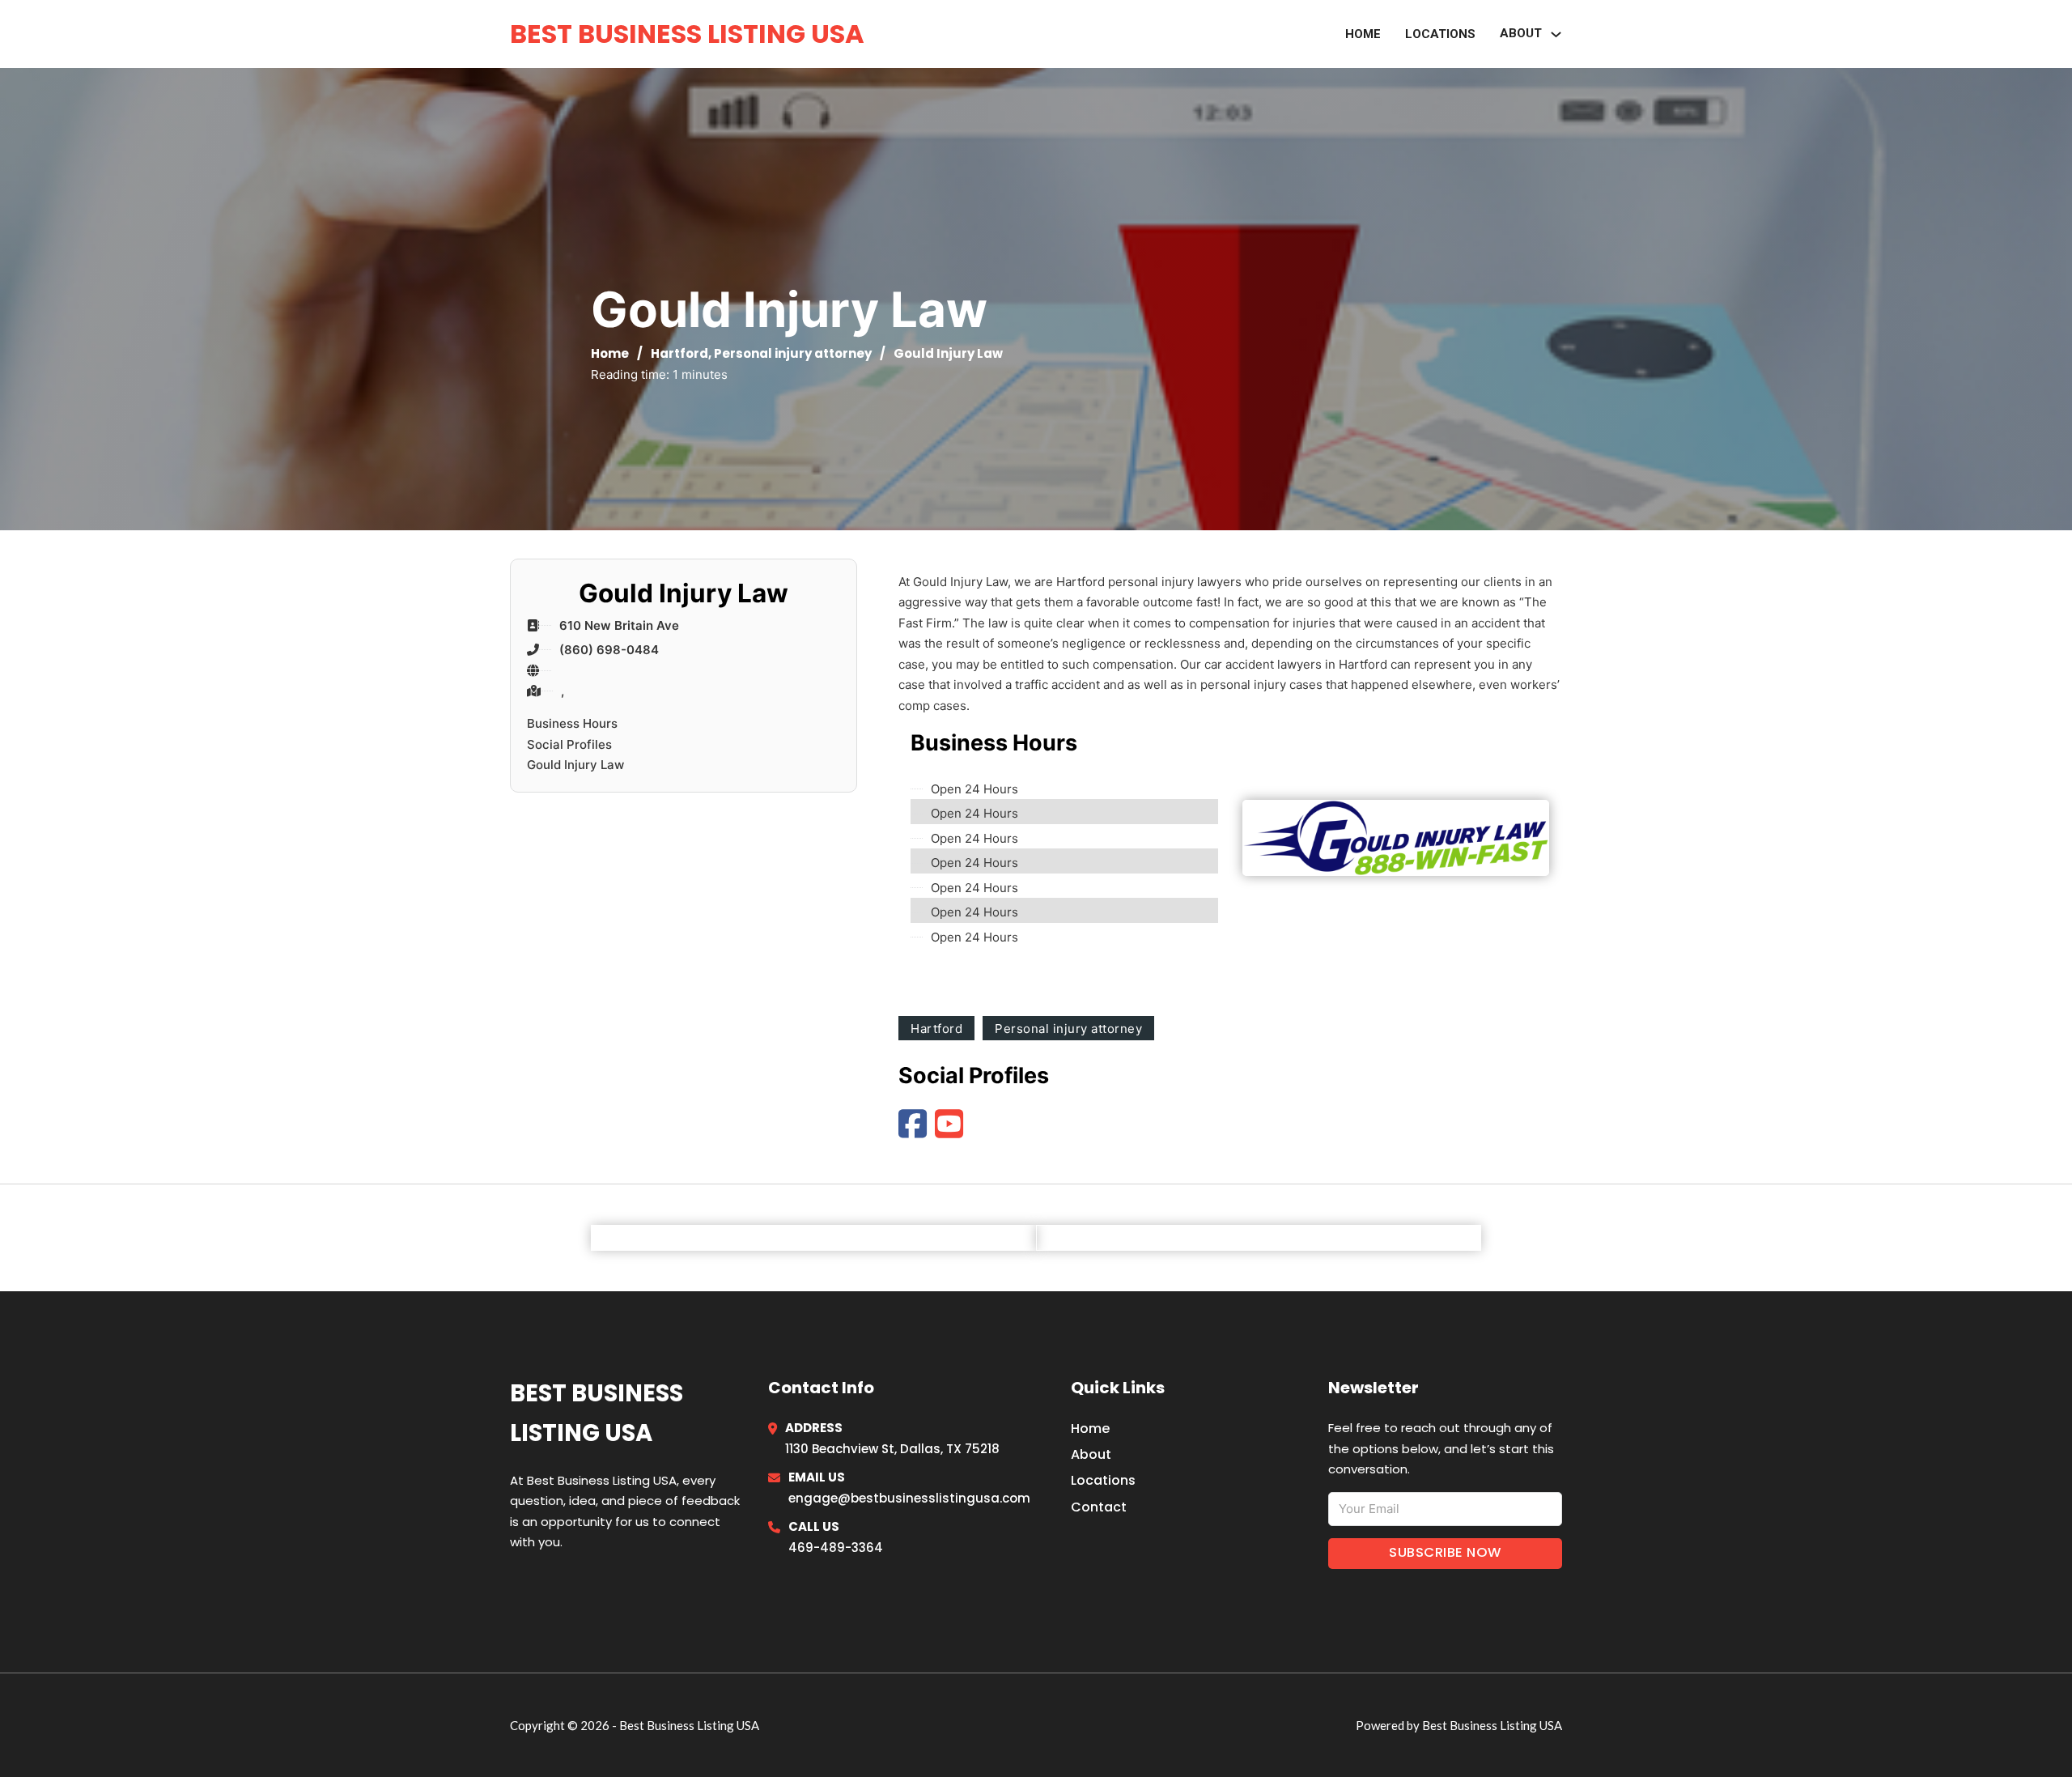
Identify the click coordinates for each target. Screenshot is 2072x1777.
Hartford (679, 353)
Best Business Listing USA (687, 34)
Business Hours (572, 723)
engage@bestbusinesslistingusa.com (909, 1498)
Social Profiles (569, 744)
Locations (1440, 34)
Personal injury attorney (793, 353)
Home (1363, 34)
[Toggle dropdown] (1556, 34)
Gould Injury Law (575, 765)
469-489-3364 (836, 1547)
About (1091, 1454)
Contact (1099, 1507)
